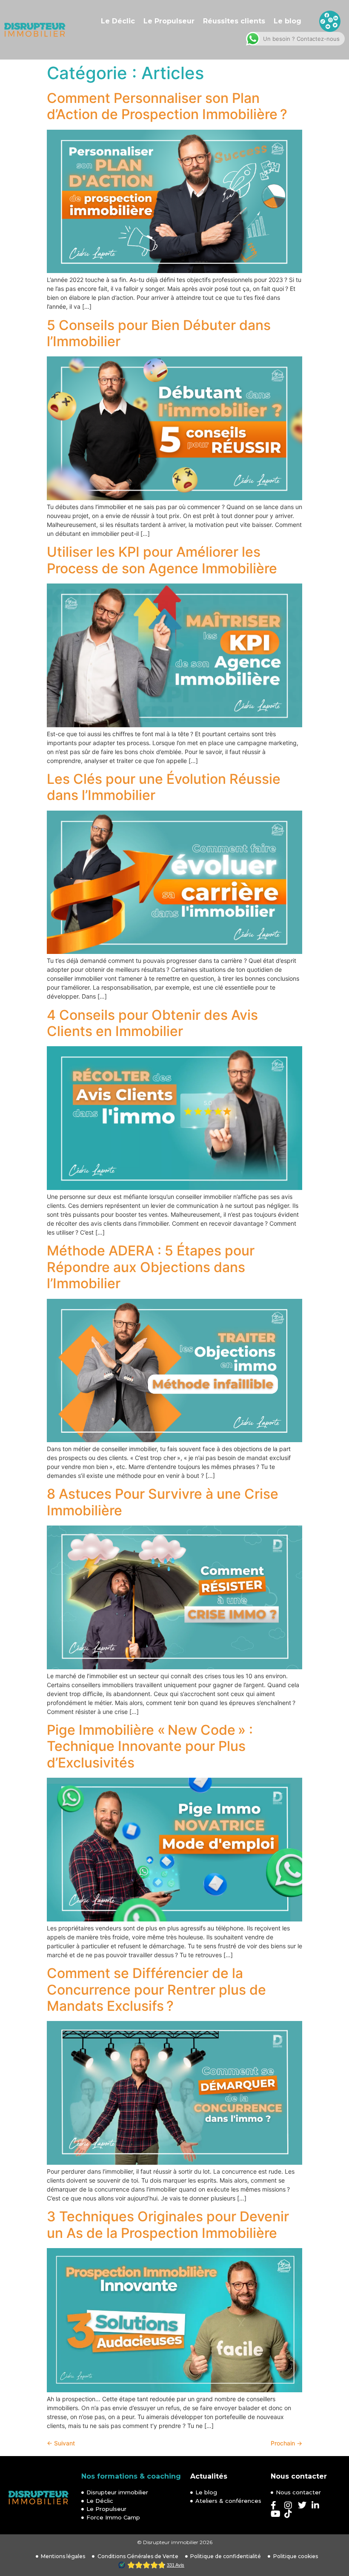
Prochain (286, 2443)
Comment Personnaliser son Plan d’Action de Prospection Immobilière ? (167, 106)
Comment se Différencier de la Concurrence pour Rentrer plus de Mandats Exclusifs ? (156, 1990)
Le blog (287, 21)
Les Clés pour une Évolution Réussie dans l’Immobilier (164, 787)
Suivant (61, 2443)
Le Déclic (118, 21)
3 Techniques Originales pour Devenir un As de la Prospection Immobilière (168, 2224)
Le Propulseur (169, 21)
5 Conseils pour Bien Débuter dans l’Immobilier (159, 333)
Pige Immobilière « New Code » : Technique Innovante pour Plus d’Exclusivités (150, 1746)
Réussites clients (234, 21)
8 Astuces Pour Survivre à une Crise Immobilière (163, 1502)
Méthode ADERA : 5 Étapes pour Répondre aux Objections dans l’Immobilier (151, 1267)
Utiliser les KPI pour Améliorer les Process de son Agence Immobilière (162, 560)
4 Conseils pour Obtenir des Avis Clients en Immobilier (152, 1023)
